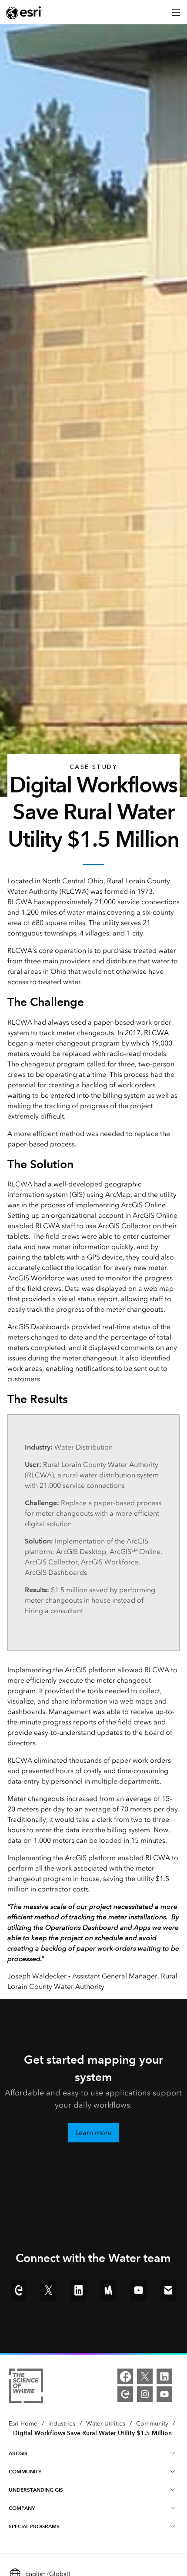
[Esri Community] (125, 2394)
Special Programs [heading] (34, 2526)
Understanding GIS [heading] (36, 2490)
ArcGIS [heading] (18, 2453)
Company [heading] (22, 2508)
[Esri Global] (24, 13)
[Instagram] (145, 2394)
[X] (145, 2376)
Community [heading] (25, 2471)
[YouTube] (164, 2394)
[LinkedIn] (164, 2376)
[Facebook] (125, 2376)
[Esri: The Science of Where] (26, 2387)
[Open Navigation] (176, 12)
